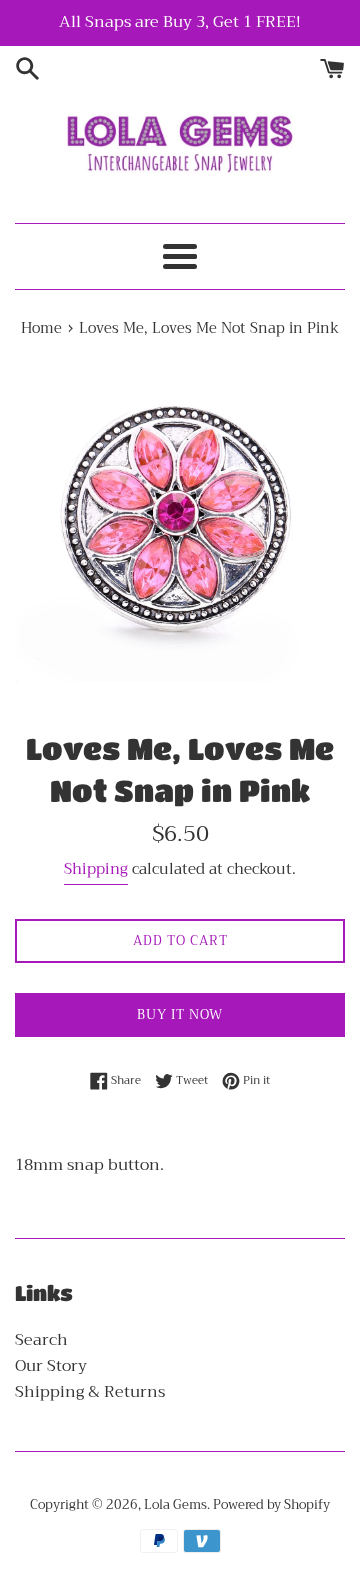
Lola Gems (175, 1505)
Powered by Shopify (271, 1505)
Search (41, 1340)
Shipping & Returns (90, 1392)
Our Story (51, 1366)
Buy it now (180, 1014)
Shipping (96, 869)
